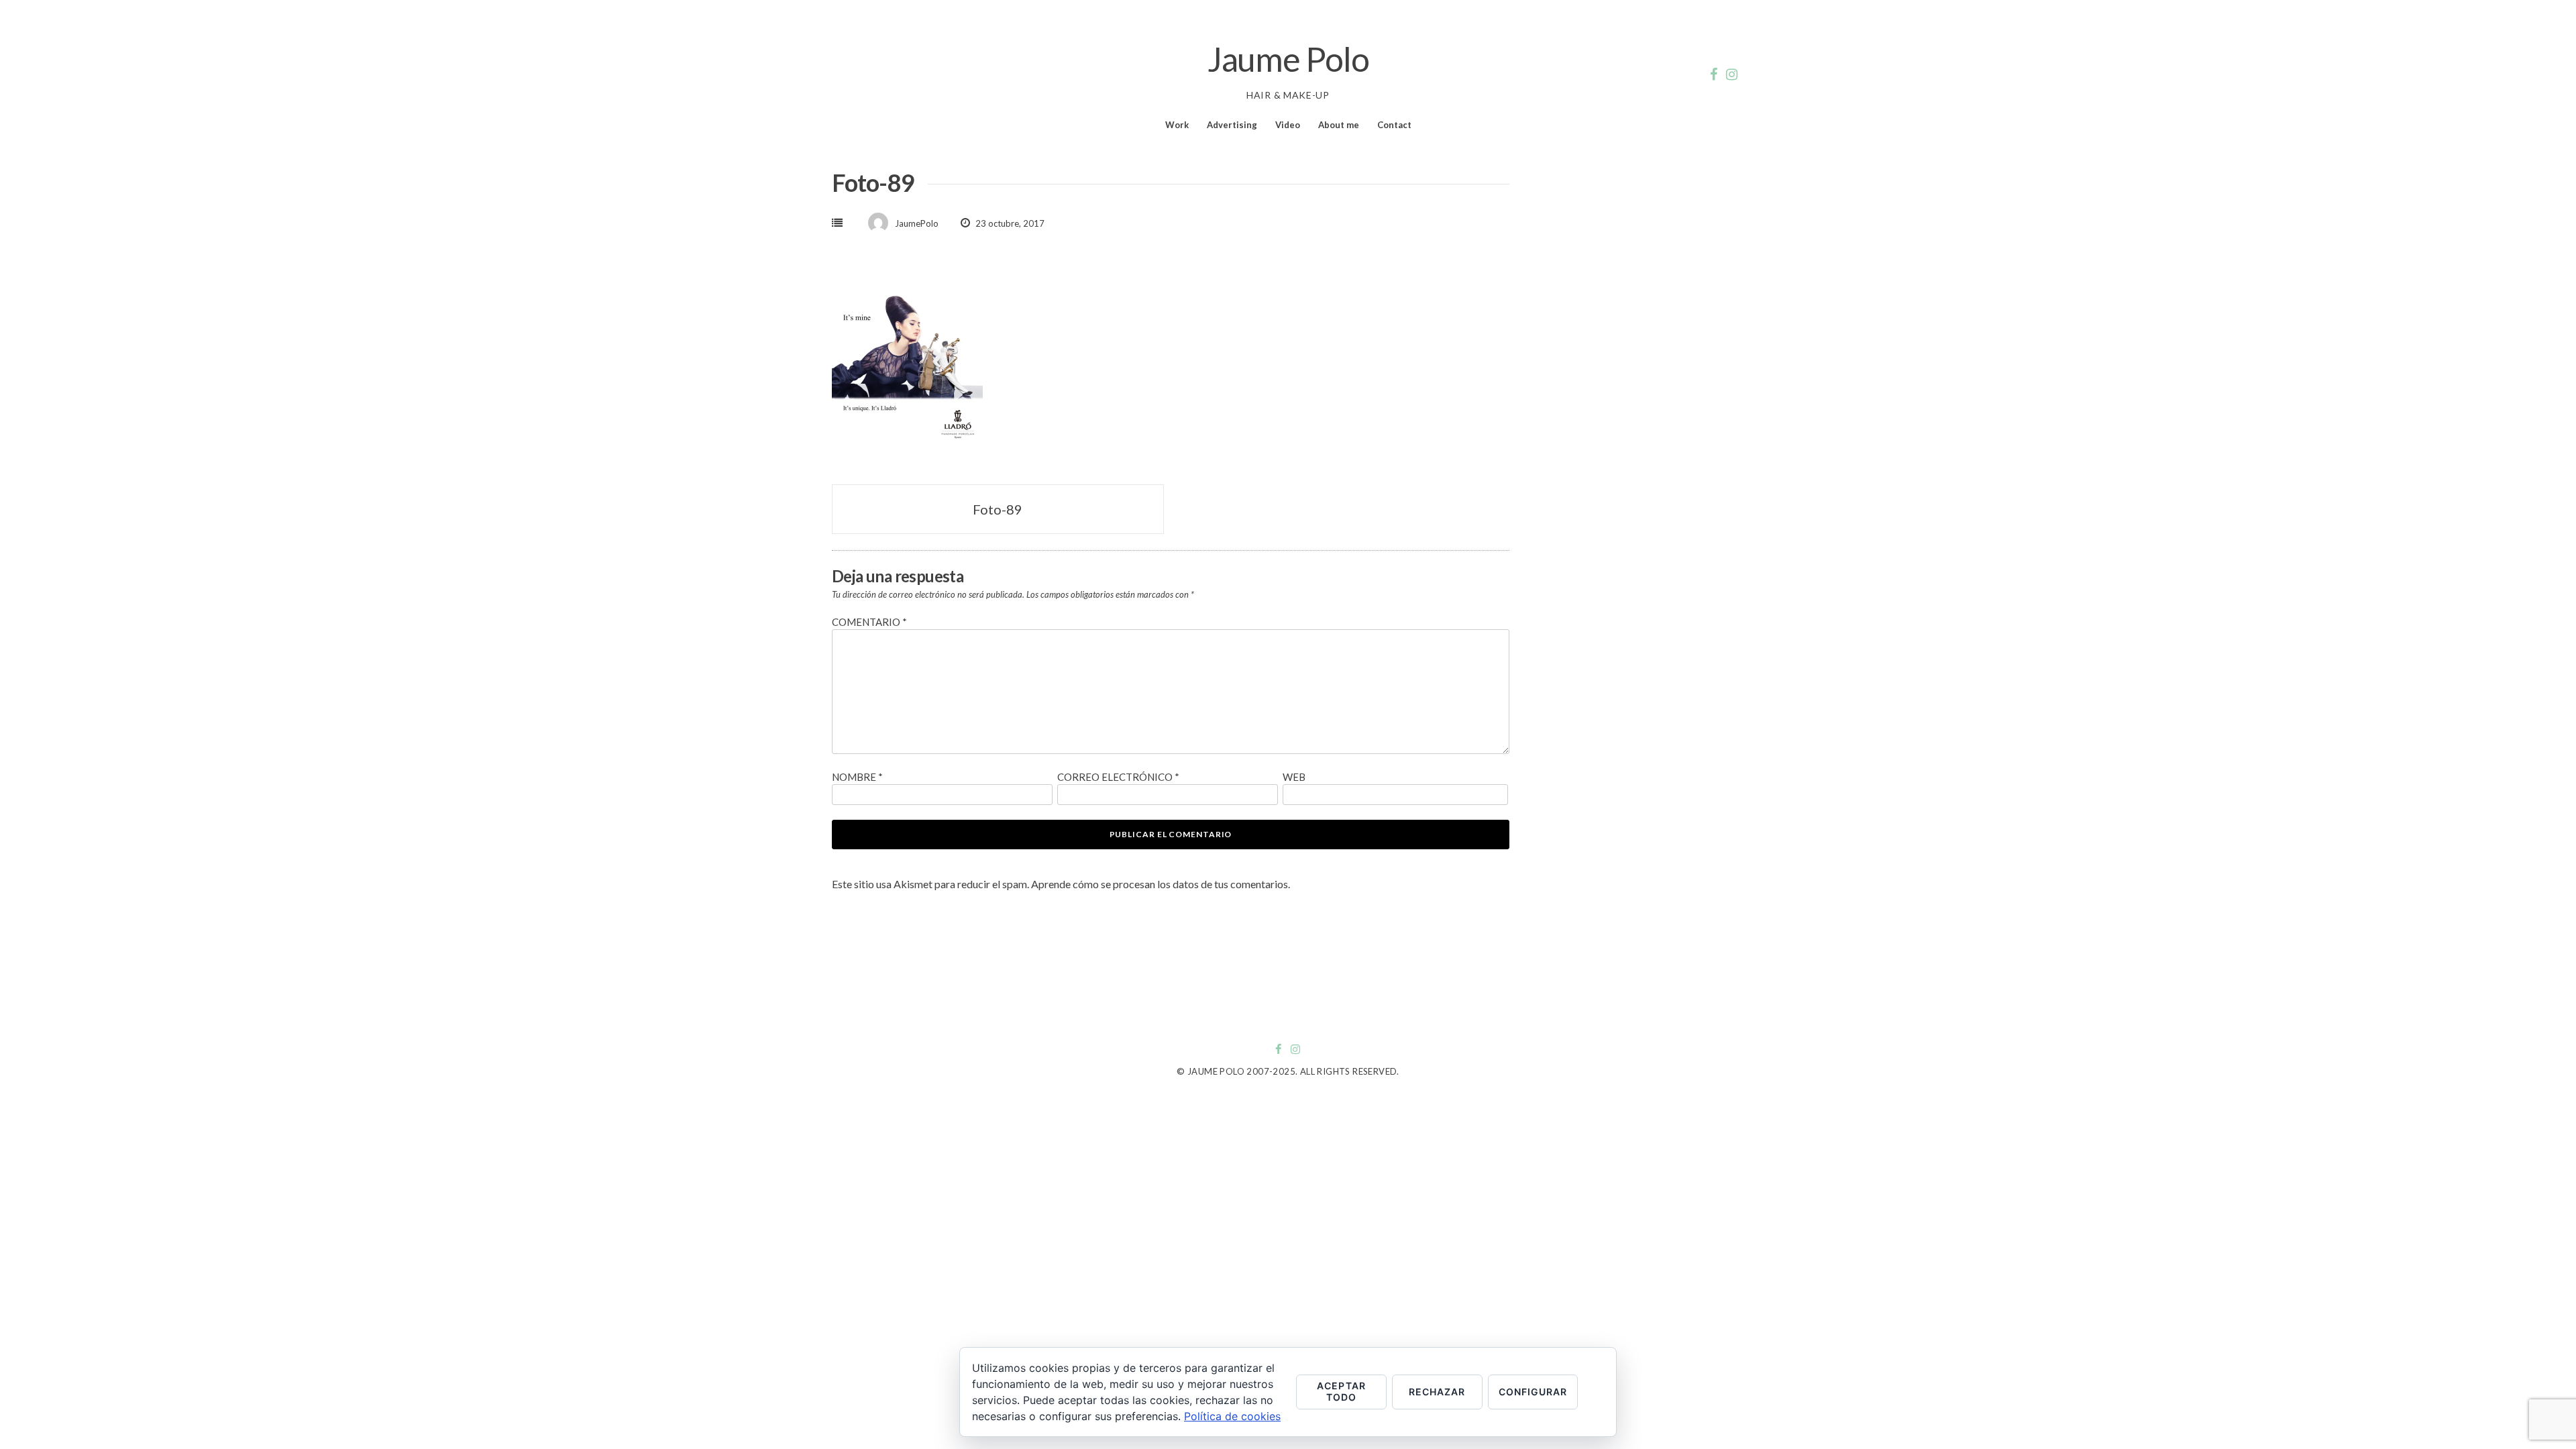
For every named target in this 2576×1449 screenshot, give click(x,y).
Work (1177, 125)
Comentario (869, 622)
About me (1339, 125)
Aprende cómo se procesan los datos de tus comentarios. (1161, 884)
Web (1294, 777)
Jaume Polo (1288, 59)
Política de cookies (1232, 1416)
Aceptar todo (1341, 1391)
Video (1288, 125)
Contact (1394, 125)
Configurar (1533, 1392)
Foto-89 (998, 509)
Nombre (857, 777)
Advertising (1232, 125)
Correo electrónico (1118, 777)
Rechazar (1437, 1392)
